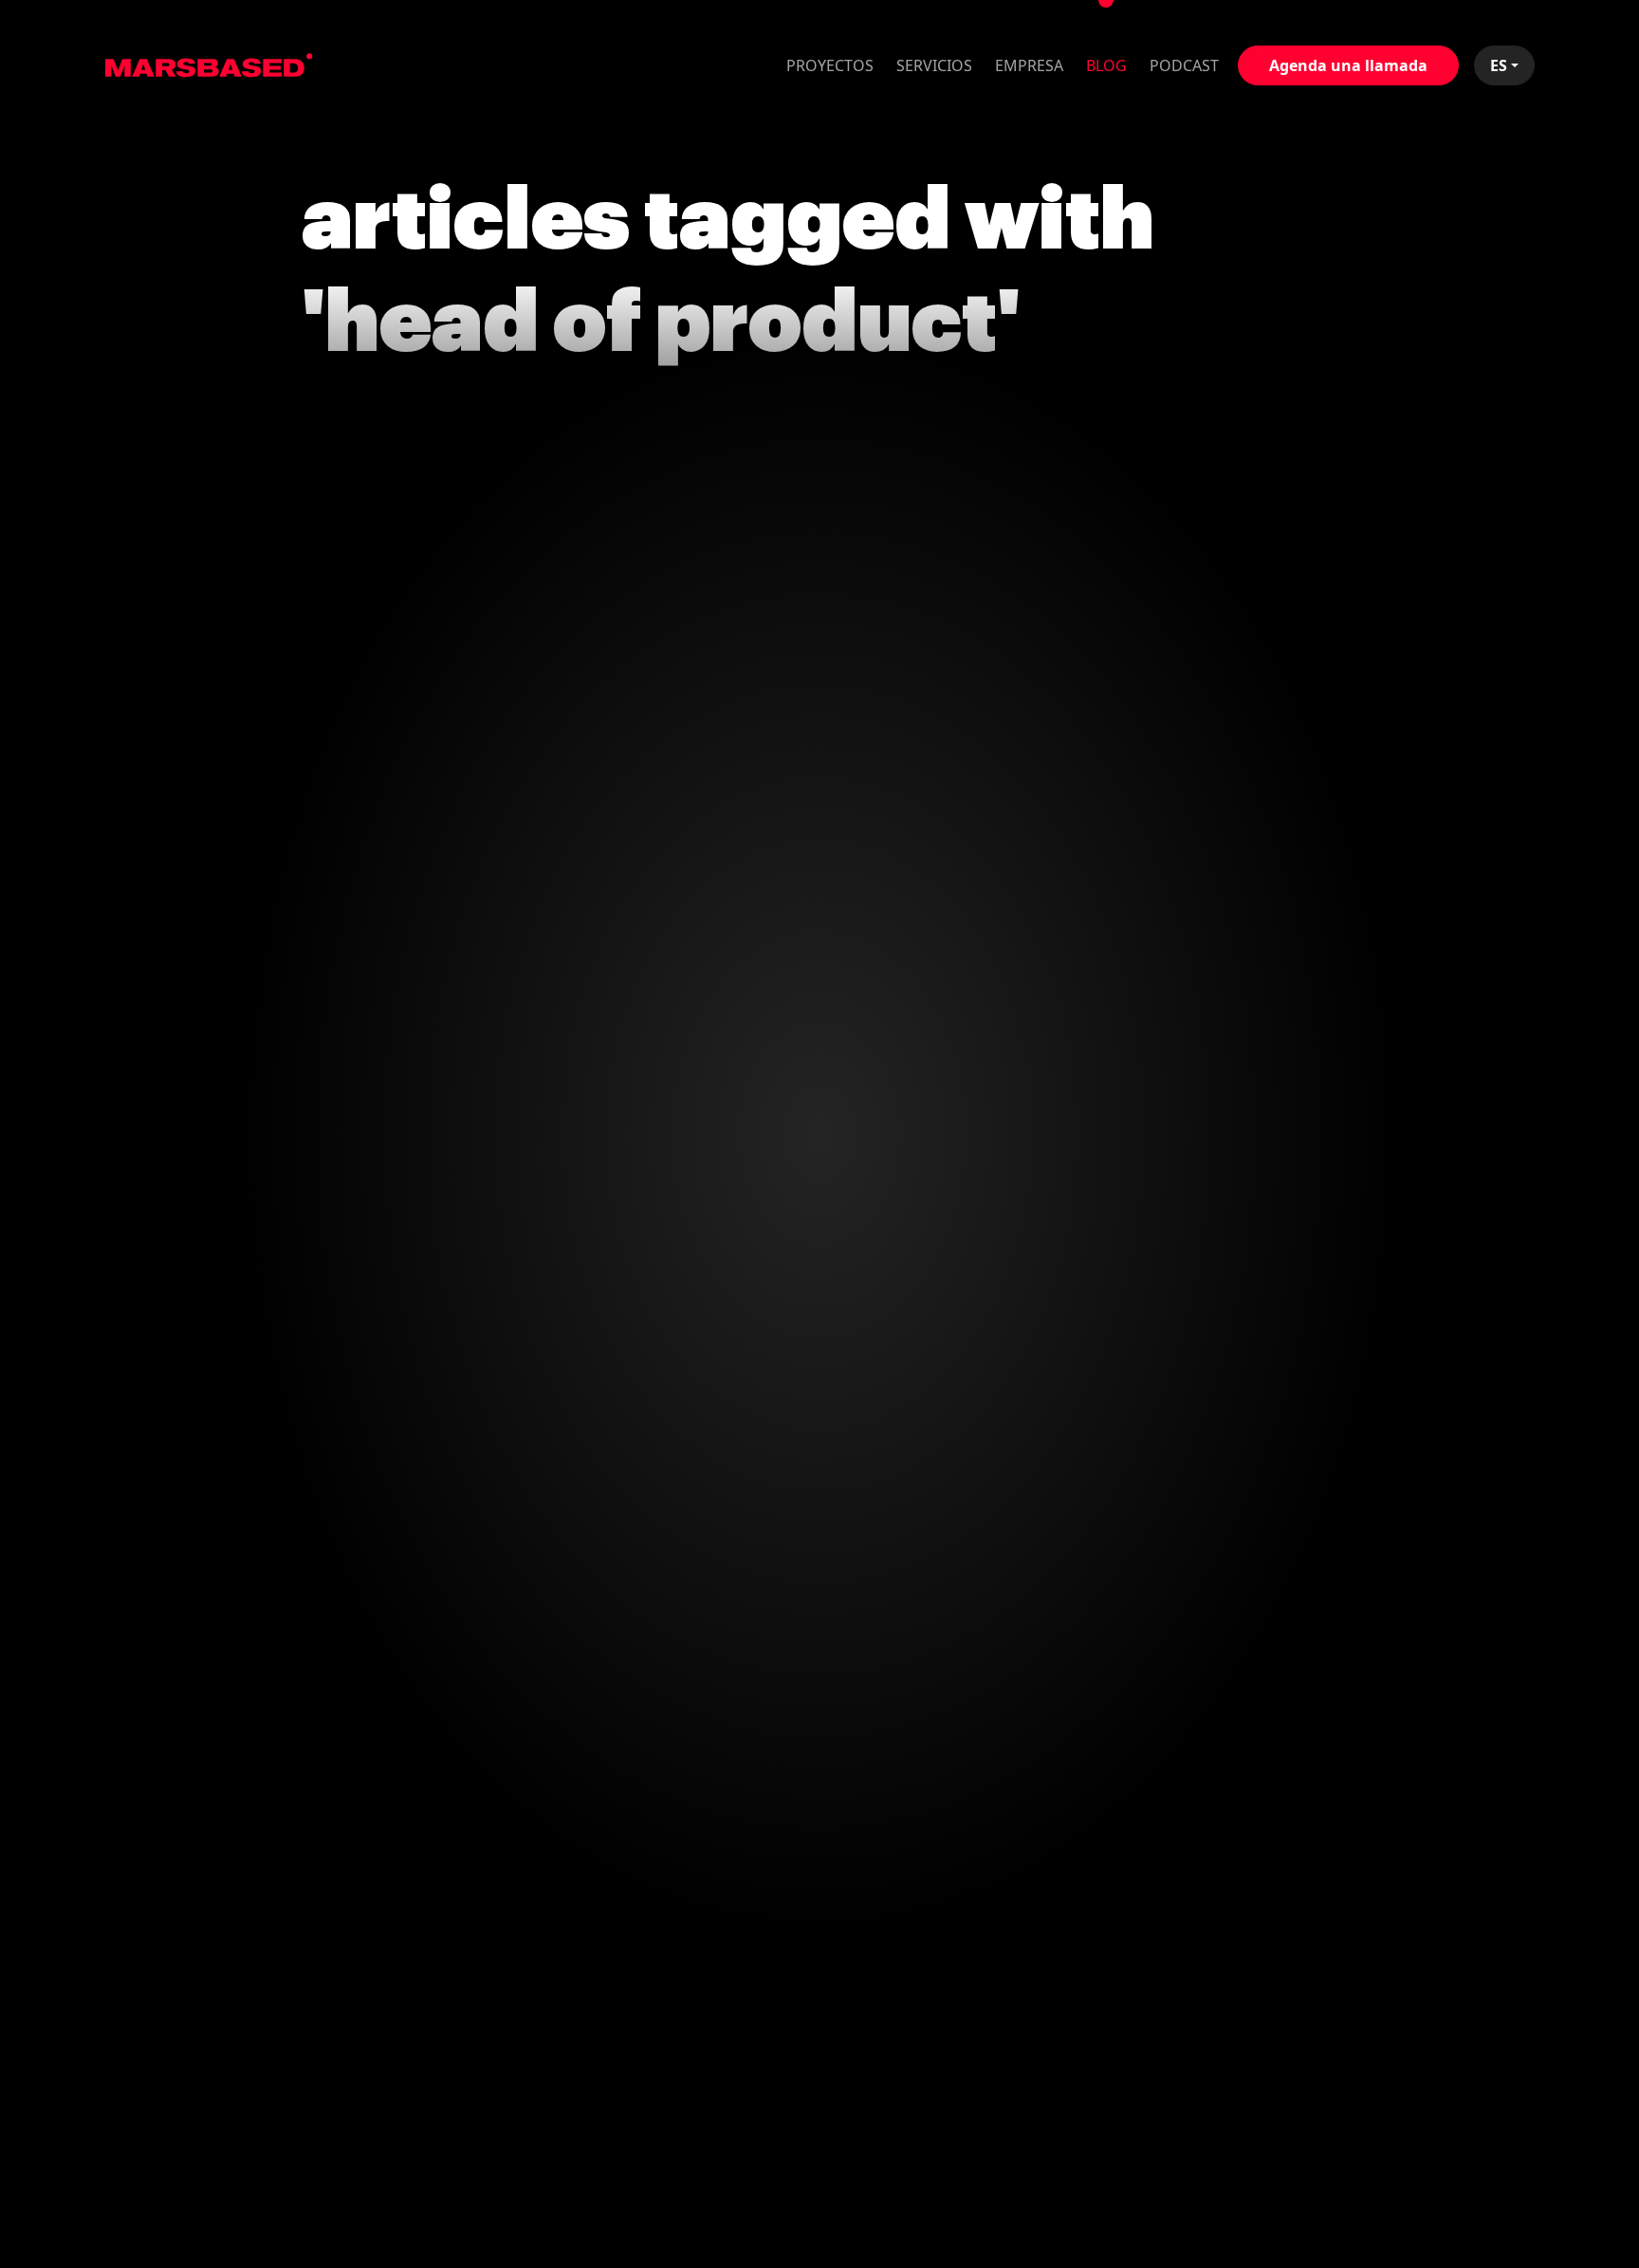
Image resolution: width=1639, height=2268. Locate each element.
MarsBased (209, 65)
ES (1499, 65)
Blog (1106, 65)
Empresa (1029, 65)
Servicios (934, 65)
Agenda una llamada (1348, 65)
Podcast (1184, 65)
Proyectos (830, 65)
